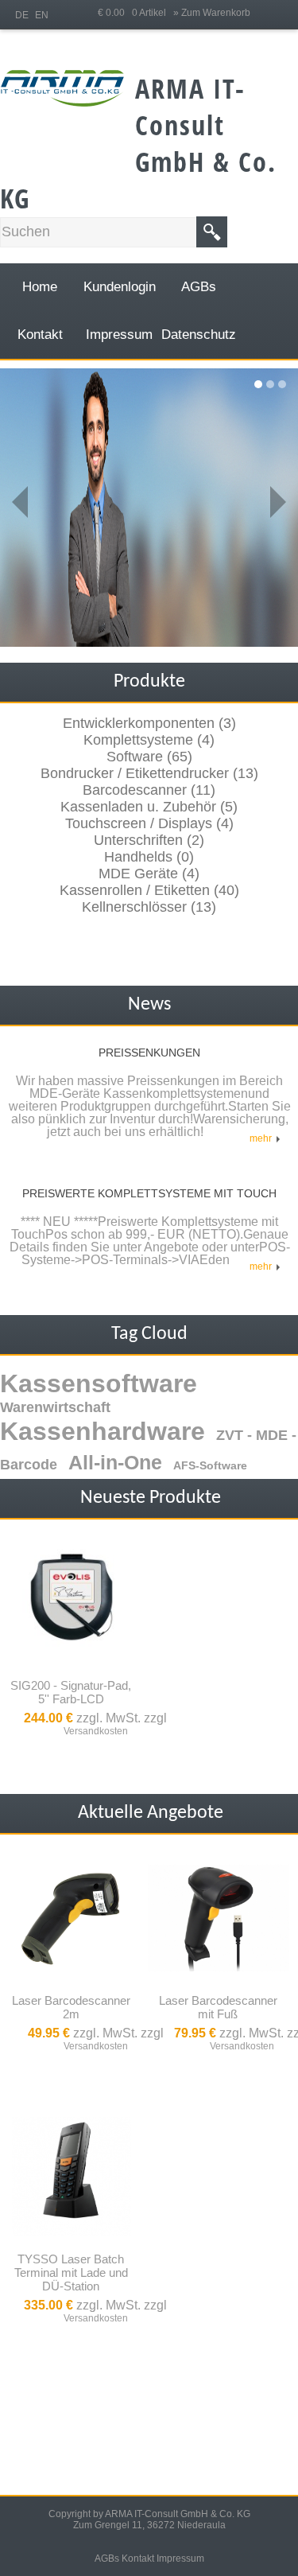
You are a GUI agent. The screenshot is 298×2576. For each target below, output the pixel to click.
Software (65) (149, 757)
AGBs (107, 2558)
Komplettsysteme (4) (149, 740)
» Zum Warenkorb (212, 13)
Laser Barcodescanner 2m (71, 2007)
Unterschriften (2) (149, 840)
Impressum (180, 2558)
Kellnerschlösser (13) (149, 907)
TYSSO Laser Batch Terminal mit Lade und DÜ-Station (71, 2272)
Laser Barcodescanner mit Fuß (218, 2007)
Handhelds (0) (149, 857)
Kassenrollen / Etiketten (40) (149, 890)
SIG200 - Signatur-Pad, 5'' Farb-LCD (71, 1692)
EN (42, 15)
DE (22, 15)
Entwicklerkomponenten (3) (149, 723)
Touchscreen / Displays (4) (149, 823)
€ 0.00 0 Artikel (135, 13)
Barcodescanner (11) (149, 790)
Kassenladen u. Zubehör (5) (149, 807)
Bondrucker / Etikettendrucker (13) (149, 773)
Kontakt (138, 2558)
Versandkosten (96, 1731)
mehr (263, 1138)
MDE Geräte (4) (149, 874)
